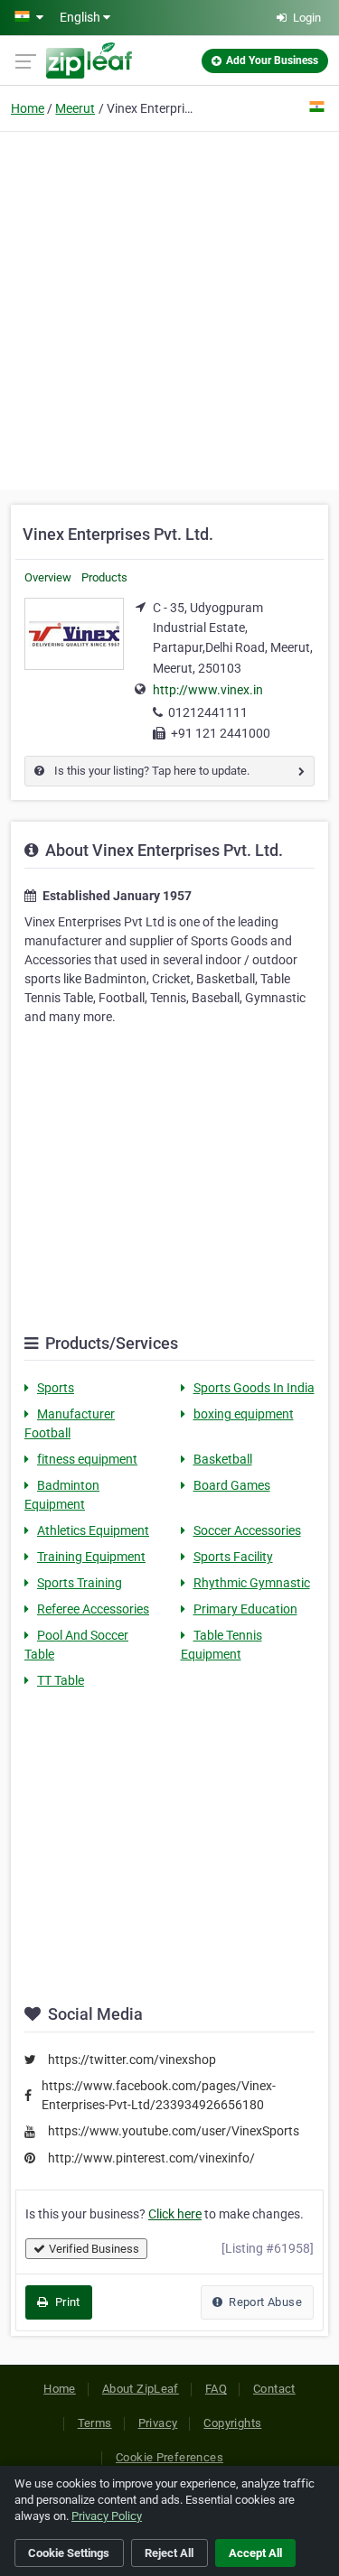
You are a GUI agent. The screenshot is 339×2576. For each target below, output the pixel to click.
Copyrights (232, 2423)
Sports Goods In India (254, 1388)
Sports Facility (233, 1557)
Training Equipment (91, 1557)
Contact (274, 2389)
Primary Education (245, 1609)
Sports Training (80, 1583)
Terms (95, 2423)
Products (104, 577)
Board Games (232, 1485)
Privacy (158, 2423)
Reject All (169, 2553)
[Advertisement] (169, 308)
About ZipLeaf (141, 2389)
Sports (56, 1388)
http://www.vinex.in (208, 690)
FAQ (216, 2389)
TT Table (61, 1680)
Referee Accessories (93, 1609)
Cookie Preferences (169, 2457)
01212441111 (208, 712)
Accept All (255, 2553)
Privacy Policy (107, 2516)
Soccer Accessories (247, 1530)
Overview (48, 577)
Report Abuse (264, 2302)
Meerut (75, 108)
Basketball (223, 1459)
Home (28, 108)
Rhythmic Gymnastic (252, 1583)
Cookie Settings (69, 2553)
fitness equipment (87, 1459)
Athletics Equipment (93, 1530)
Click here (175, 2214)
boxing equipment (244, 1414)
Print (66, 2302)
